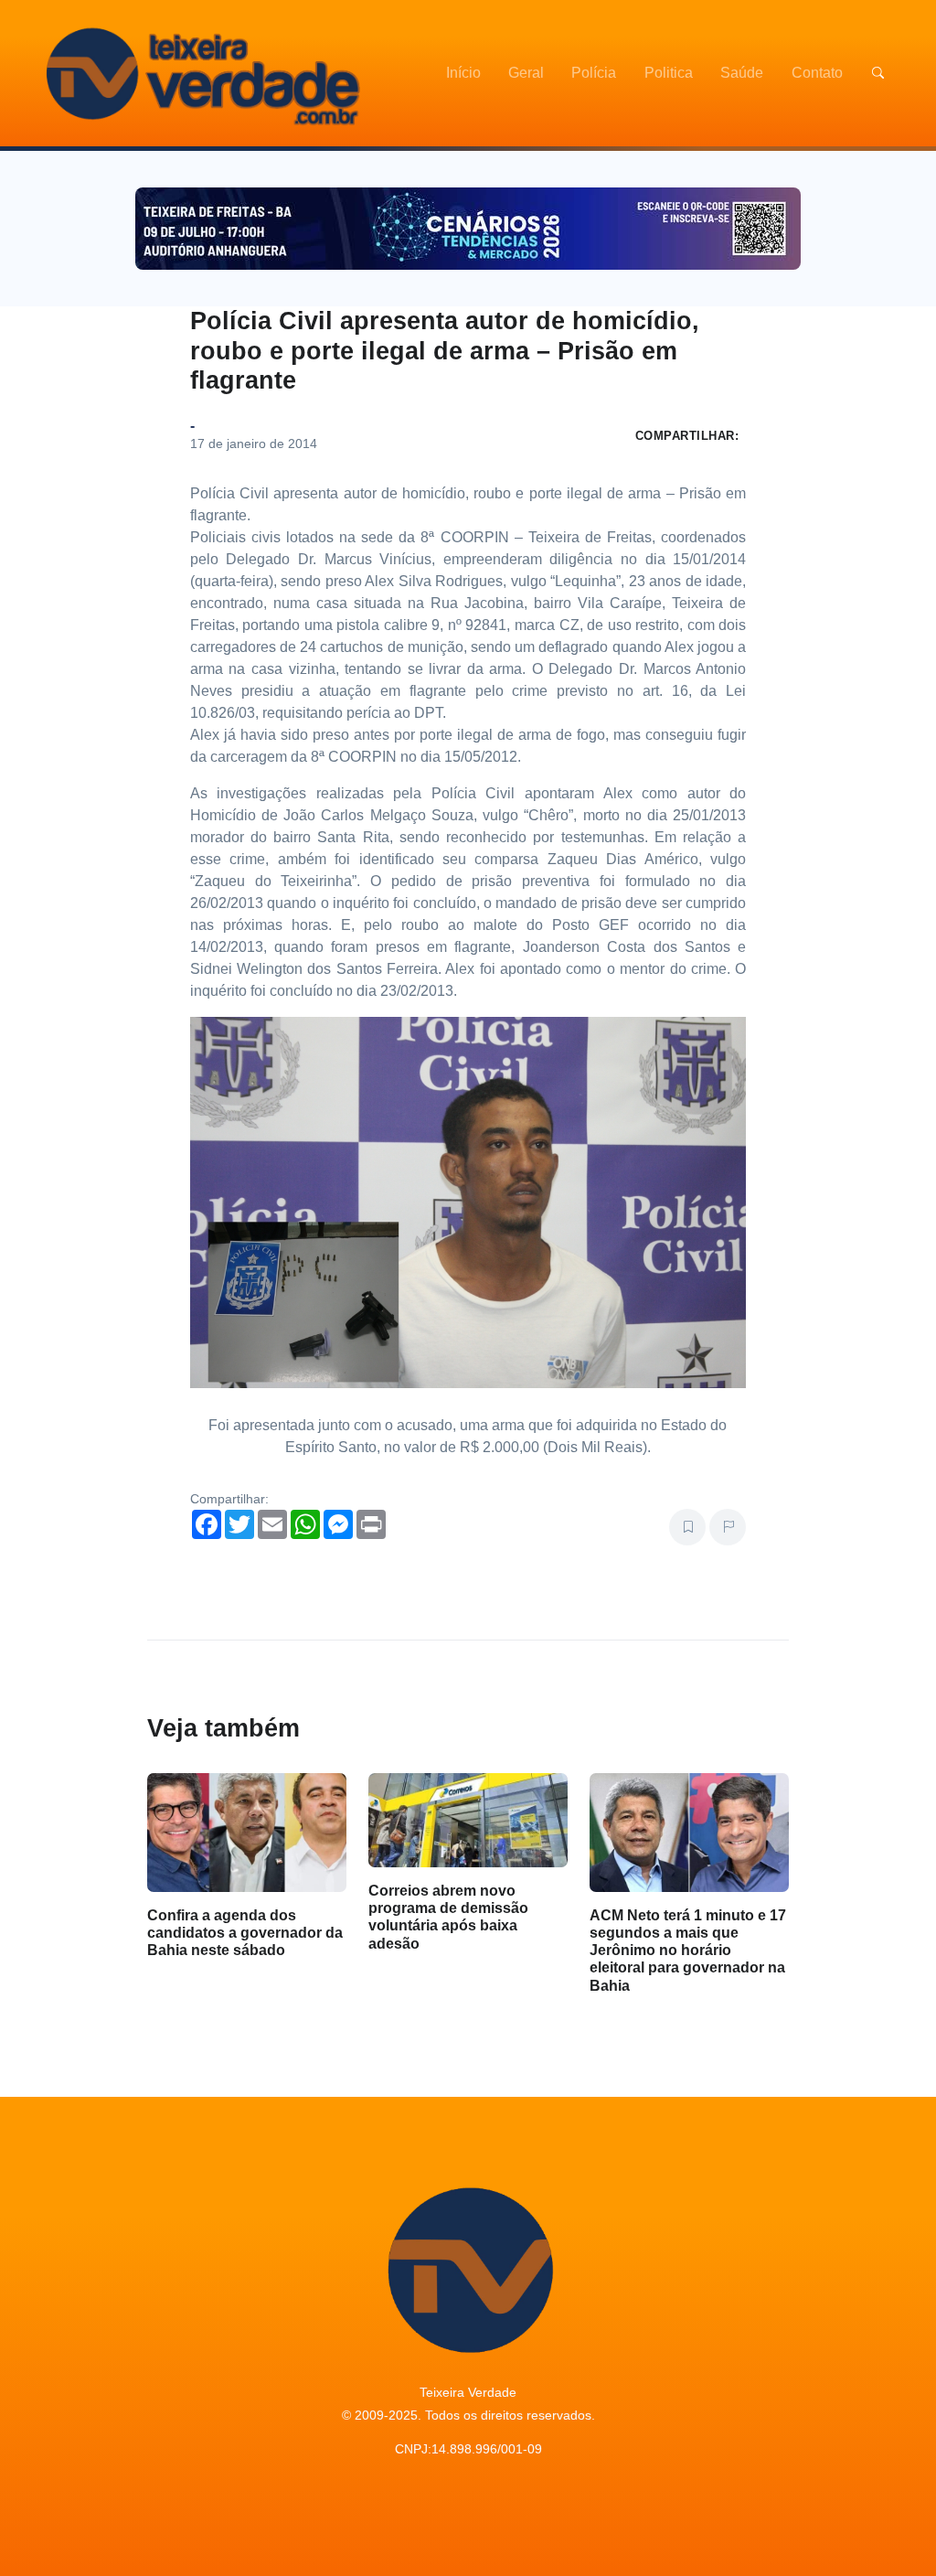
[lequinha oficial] (468, 1202)
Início (463, 73)
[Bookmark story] (687, 1527)
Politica (669, 73)
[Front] (200, 73)
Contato (817, 73)
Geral (526, 73)
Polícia (594, 73)
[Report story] (728, 1527)
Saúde (742, 73)
